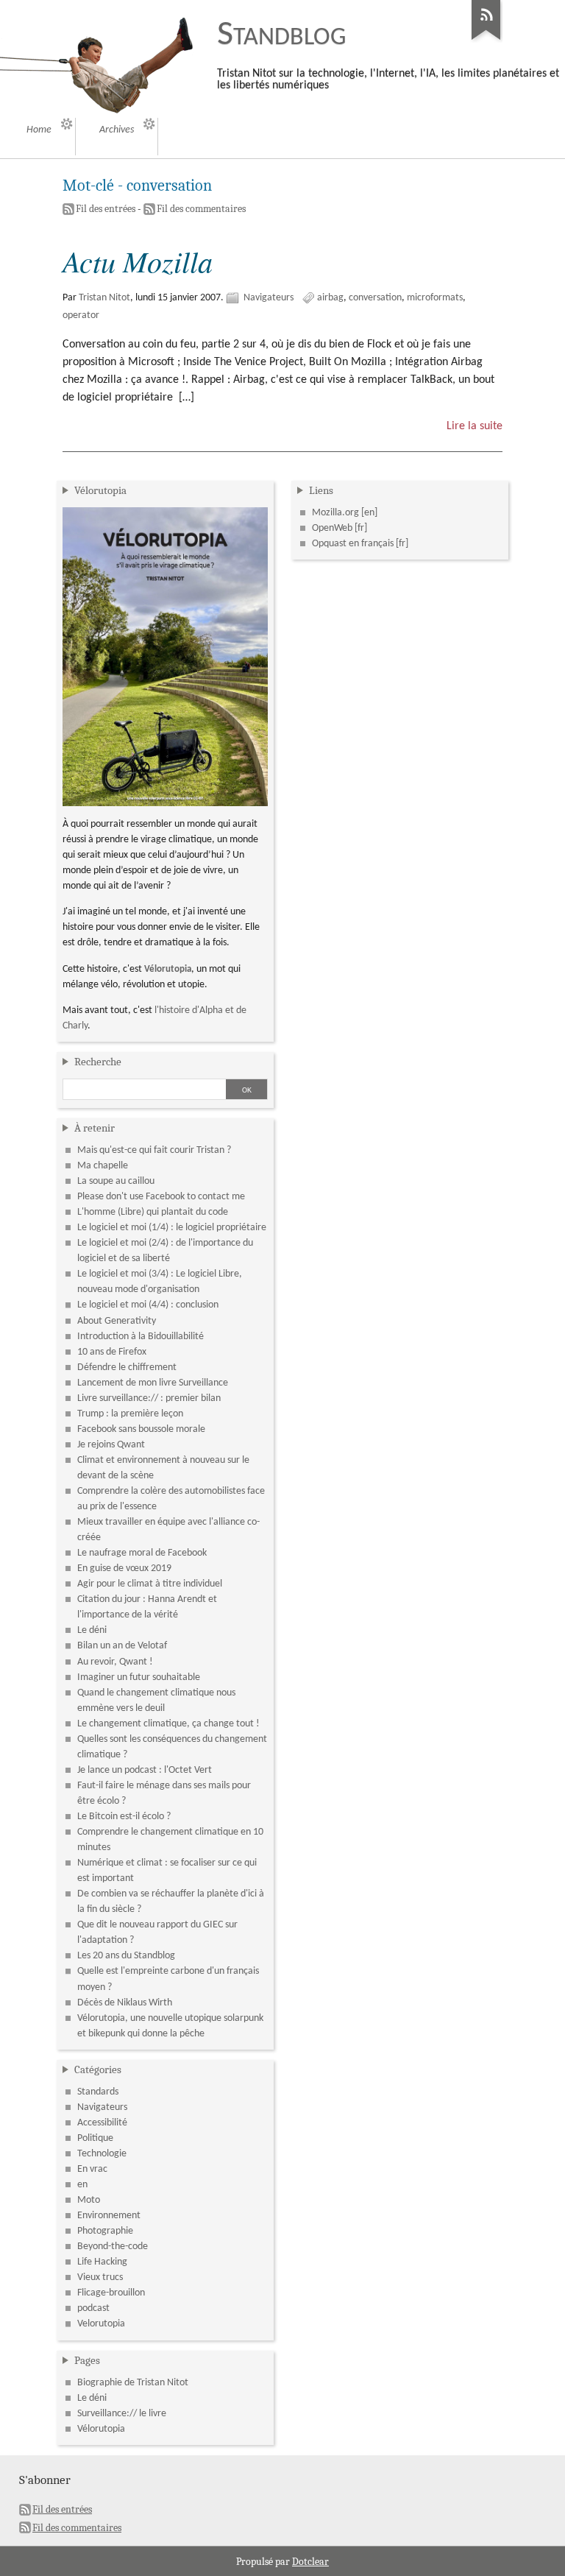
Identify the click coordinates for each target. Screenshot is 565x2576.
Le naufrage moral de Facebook (142, 1553)
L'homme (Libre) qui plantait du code (153, 1212)
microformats (435, 298)
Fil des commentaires (201, 209)
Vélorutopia (100, 490)
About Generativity (117, 1321)
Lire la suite (475, 426)
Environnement (109, 2216)
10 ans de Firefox (112, 1352)
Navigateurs (269, 298)
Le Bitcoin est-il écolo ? (124, 1817)
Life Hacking (102, 2262)
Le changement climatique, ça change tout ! (168, 1724)
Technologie (102, 2154)
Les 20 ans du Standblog (126, 1956)
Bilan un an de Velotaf (122, 1646)
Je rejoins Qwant (111, 1445)
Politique (95, 2138)
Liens (321, 490)
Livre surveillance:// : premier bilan (149, 1398)
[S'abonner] (486, 40)
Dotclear (310, 2562)
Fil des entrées (106, 209)
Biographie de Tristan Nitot (133, 2383)
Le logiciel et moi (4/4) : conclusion (148, 1305)
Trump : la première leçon (130, 1414)
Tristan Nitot (104, 298)
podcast (93, 2308)
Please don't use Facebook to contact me (161, 1197)
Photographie (105, 2231)
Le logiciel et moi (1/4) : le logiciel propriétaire (172, 1228)
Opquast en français (353, 544)
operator (81, 315)
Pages (87, 2360)
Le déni (92, 1630)
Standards (98, 2092)
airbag (330, 298)
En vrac (92, 2169)
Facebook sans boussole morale (141, 1429)
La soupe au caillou (116, 1181)
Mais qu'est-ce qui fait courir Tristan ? (154, 1150)
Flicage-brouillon (111, 2293)
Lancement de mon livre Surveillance (153, 1383)
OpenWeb (332, 528)
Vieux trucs (100, 2277)
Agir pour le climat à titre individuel (150, 1584)
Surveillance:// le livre (122, 2414)
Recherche (98, 1062)
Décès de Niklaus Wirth (125, 2003)
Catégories (98, 2069)
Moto (89, 2200)
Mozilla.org (335, 513)
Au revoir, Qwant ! (115, 1662)
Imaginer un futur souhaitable (139, 1677)
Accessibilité (102, 2123)
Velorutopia (101, 2324)
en (82, 2185)
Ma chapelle (103, 1166)
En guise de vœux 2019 (124, 1568)
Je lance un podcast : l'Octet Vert (145, 1770)
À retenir (95, 1128)
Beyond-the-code (113, 2247)
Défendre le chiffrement (127, 1368)
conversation (375, 298)
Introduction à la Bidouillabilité (141, 1337)
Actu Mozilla (138, 261)
